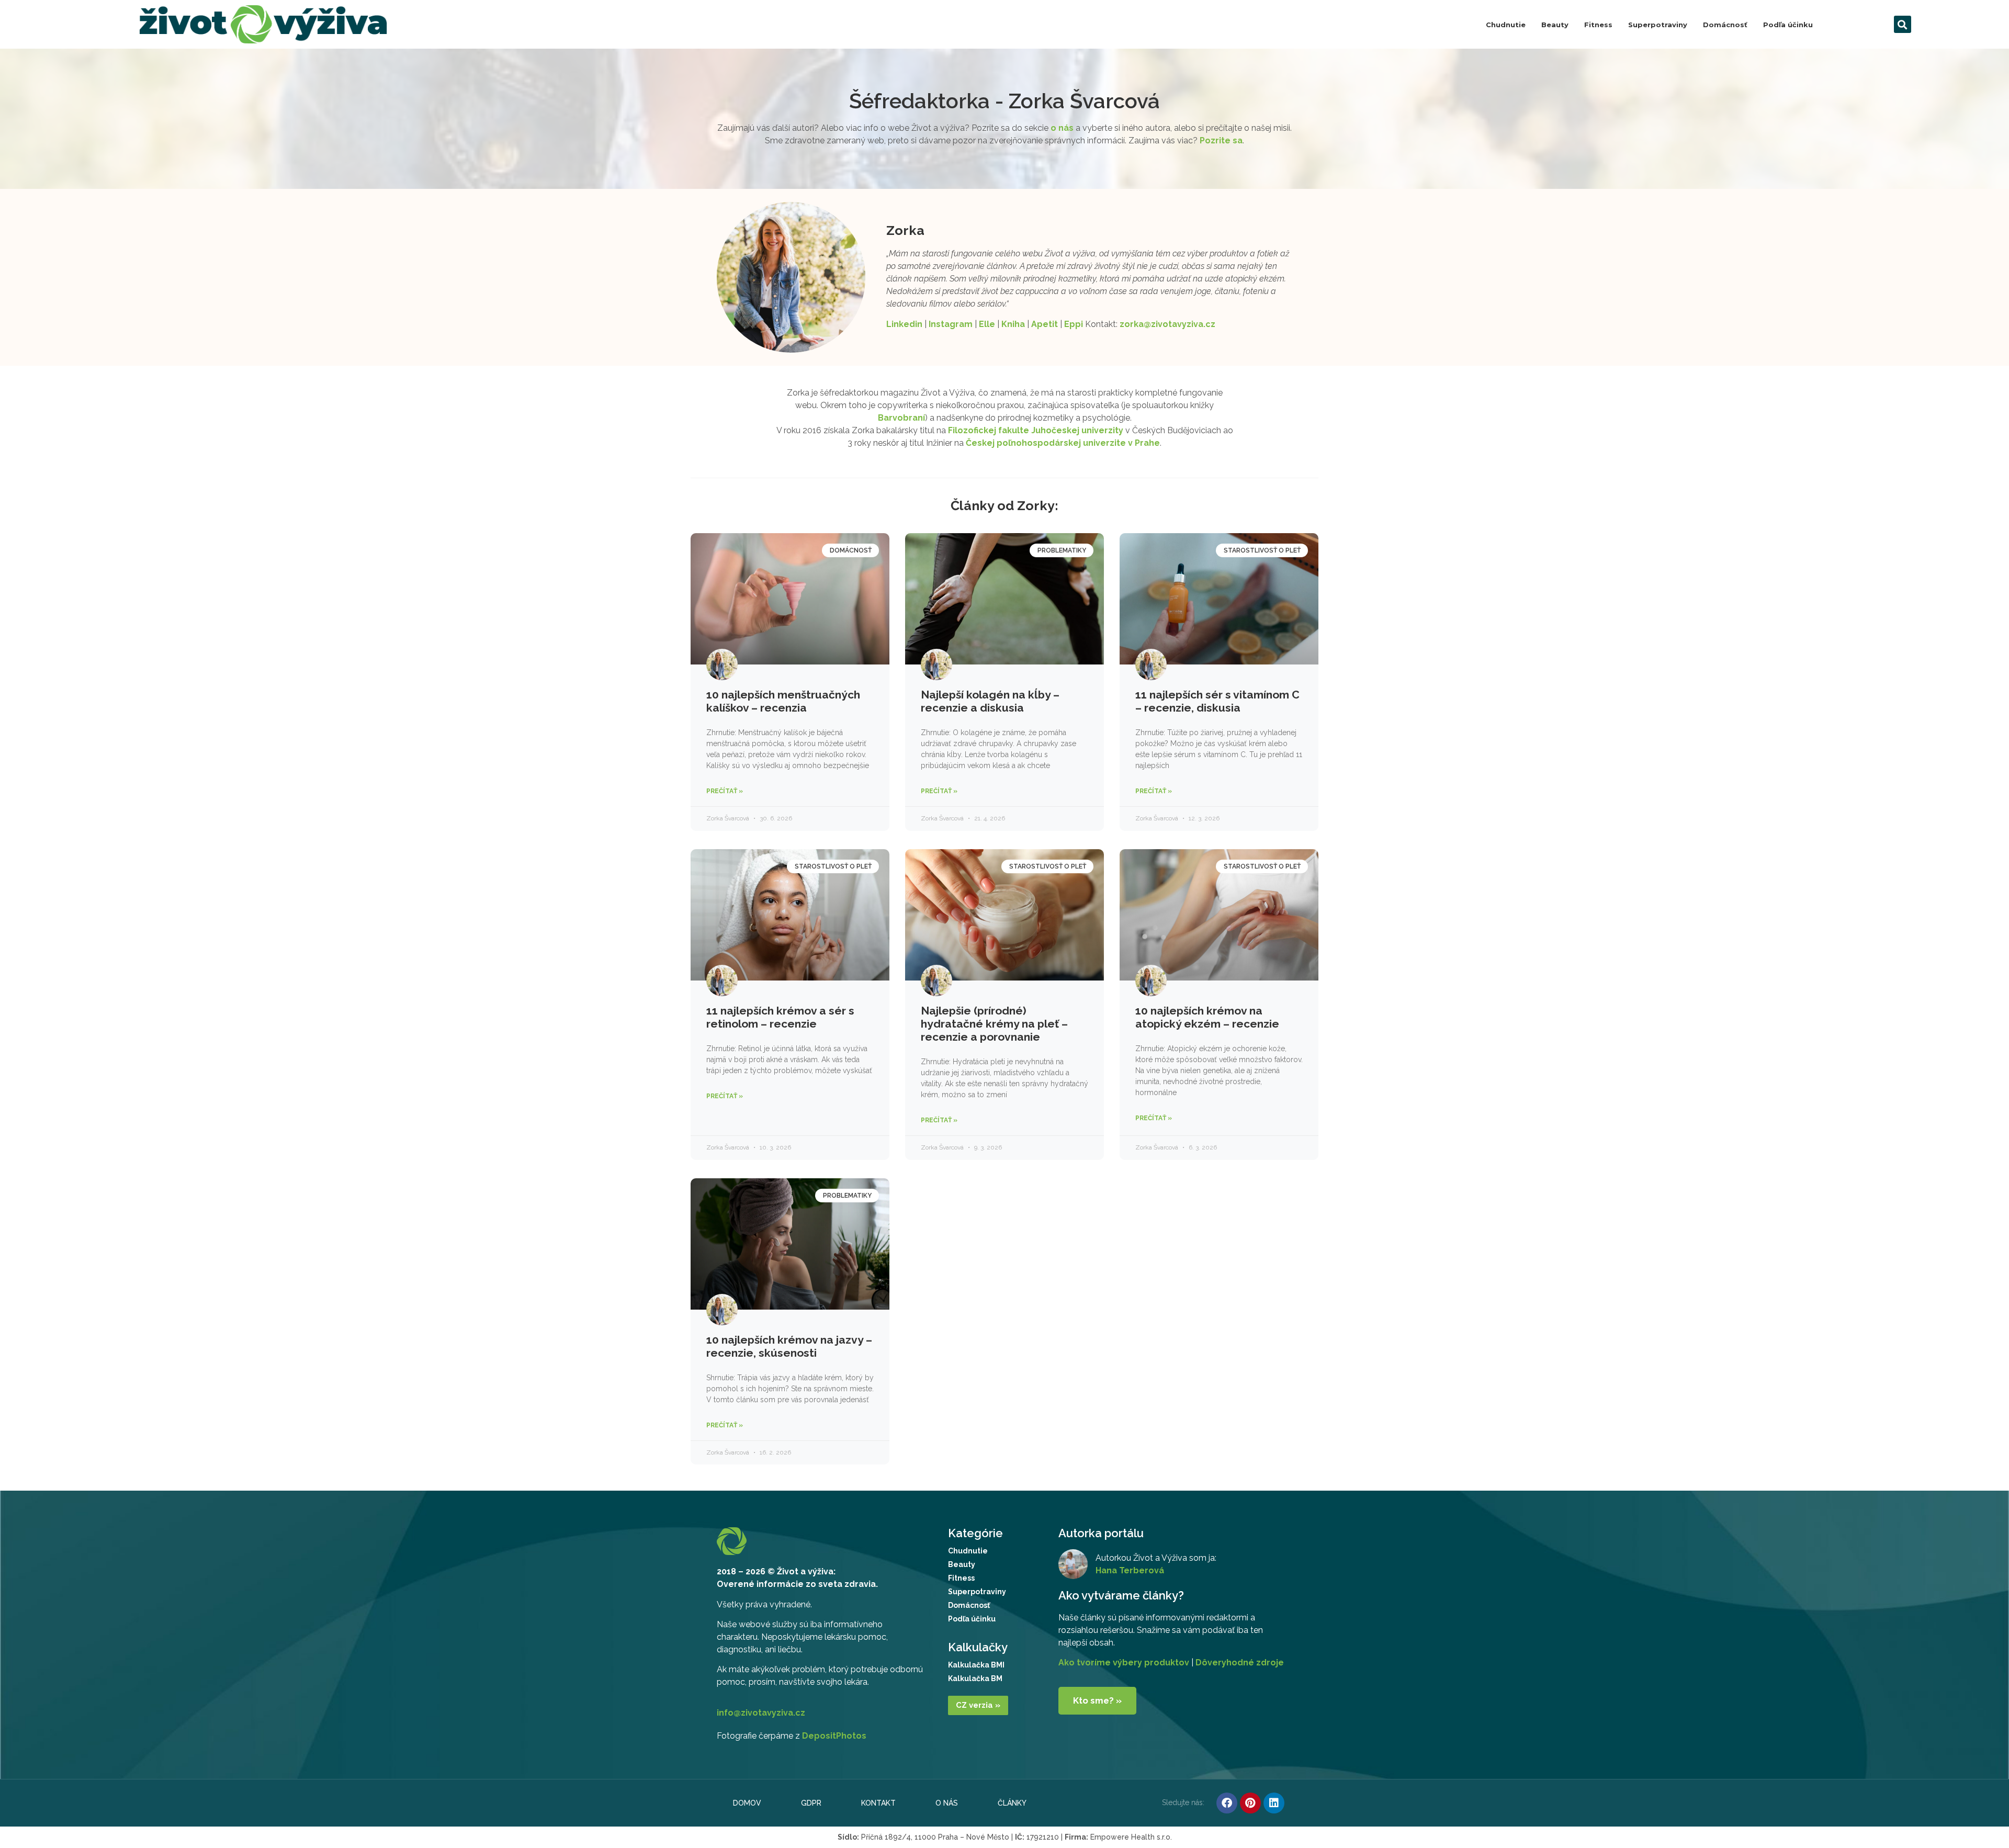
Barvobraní (901, 418)
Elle (987, 324)
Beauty (1555, 25)
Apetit (1045, 324)
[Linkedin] (1274, 1803)
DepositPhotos (834, 1736)
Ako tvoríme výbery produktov (1124, 1663)
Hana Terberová (1130, 1570)
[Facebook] (1227, 1803)
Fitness (1598, 25)
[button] (1903, 24)
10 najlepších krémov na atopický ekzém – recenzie (1207, 1017)
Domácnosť (1725, 25)
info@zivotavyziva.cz (761, 1713)
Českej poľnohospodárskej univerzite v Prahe (1063, 443)
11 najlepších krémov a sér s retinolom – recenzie (780, 1017)
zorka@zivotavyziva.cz (1167, 324)
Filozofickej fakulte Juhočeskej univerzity (1036, 430)
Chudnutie (1506, 25)
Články (1012, 1803)
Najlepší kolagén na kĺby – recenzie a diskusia (990, 701)
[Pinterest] (1250, 1803)
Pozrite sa (1221, 140)
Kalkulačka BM (975, 1678)
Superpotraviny (1658, 25)
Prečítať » (725, 791)
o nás (1062, 128)
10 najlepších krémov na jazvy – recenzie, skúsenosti (789, 1346)
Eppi (1074, 324)
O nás (947, 1803)
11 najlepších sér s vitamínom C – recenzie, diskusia (1217, 701)
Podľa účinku (1788, 25)
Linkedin (904, 324)
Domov (747, 1803)
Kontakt (878, 1803)
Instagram (951, 324)
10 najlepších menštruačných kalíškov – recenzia (783, 701)
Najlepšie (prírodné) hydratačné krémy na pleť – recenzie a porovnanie (994, 1024)
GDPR (811, 1803)
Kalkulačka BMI (976, 1665)
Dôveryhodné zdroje (1240, 1663)
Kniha (1013, 324)
